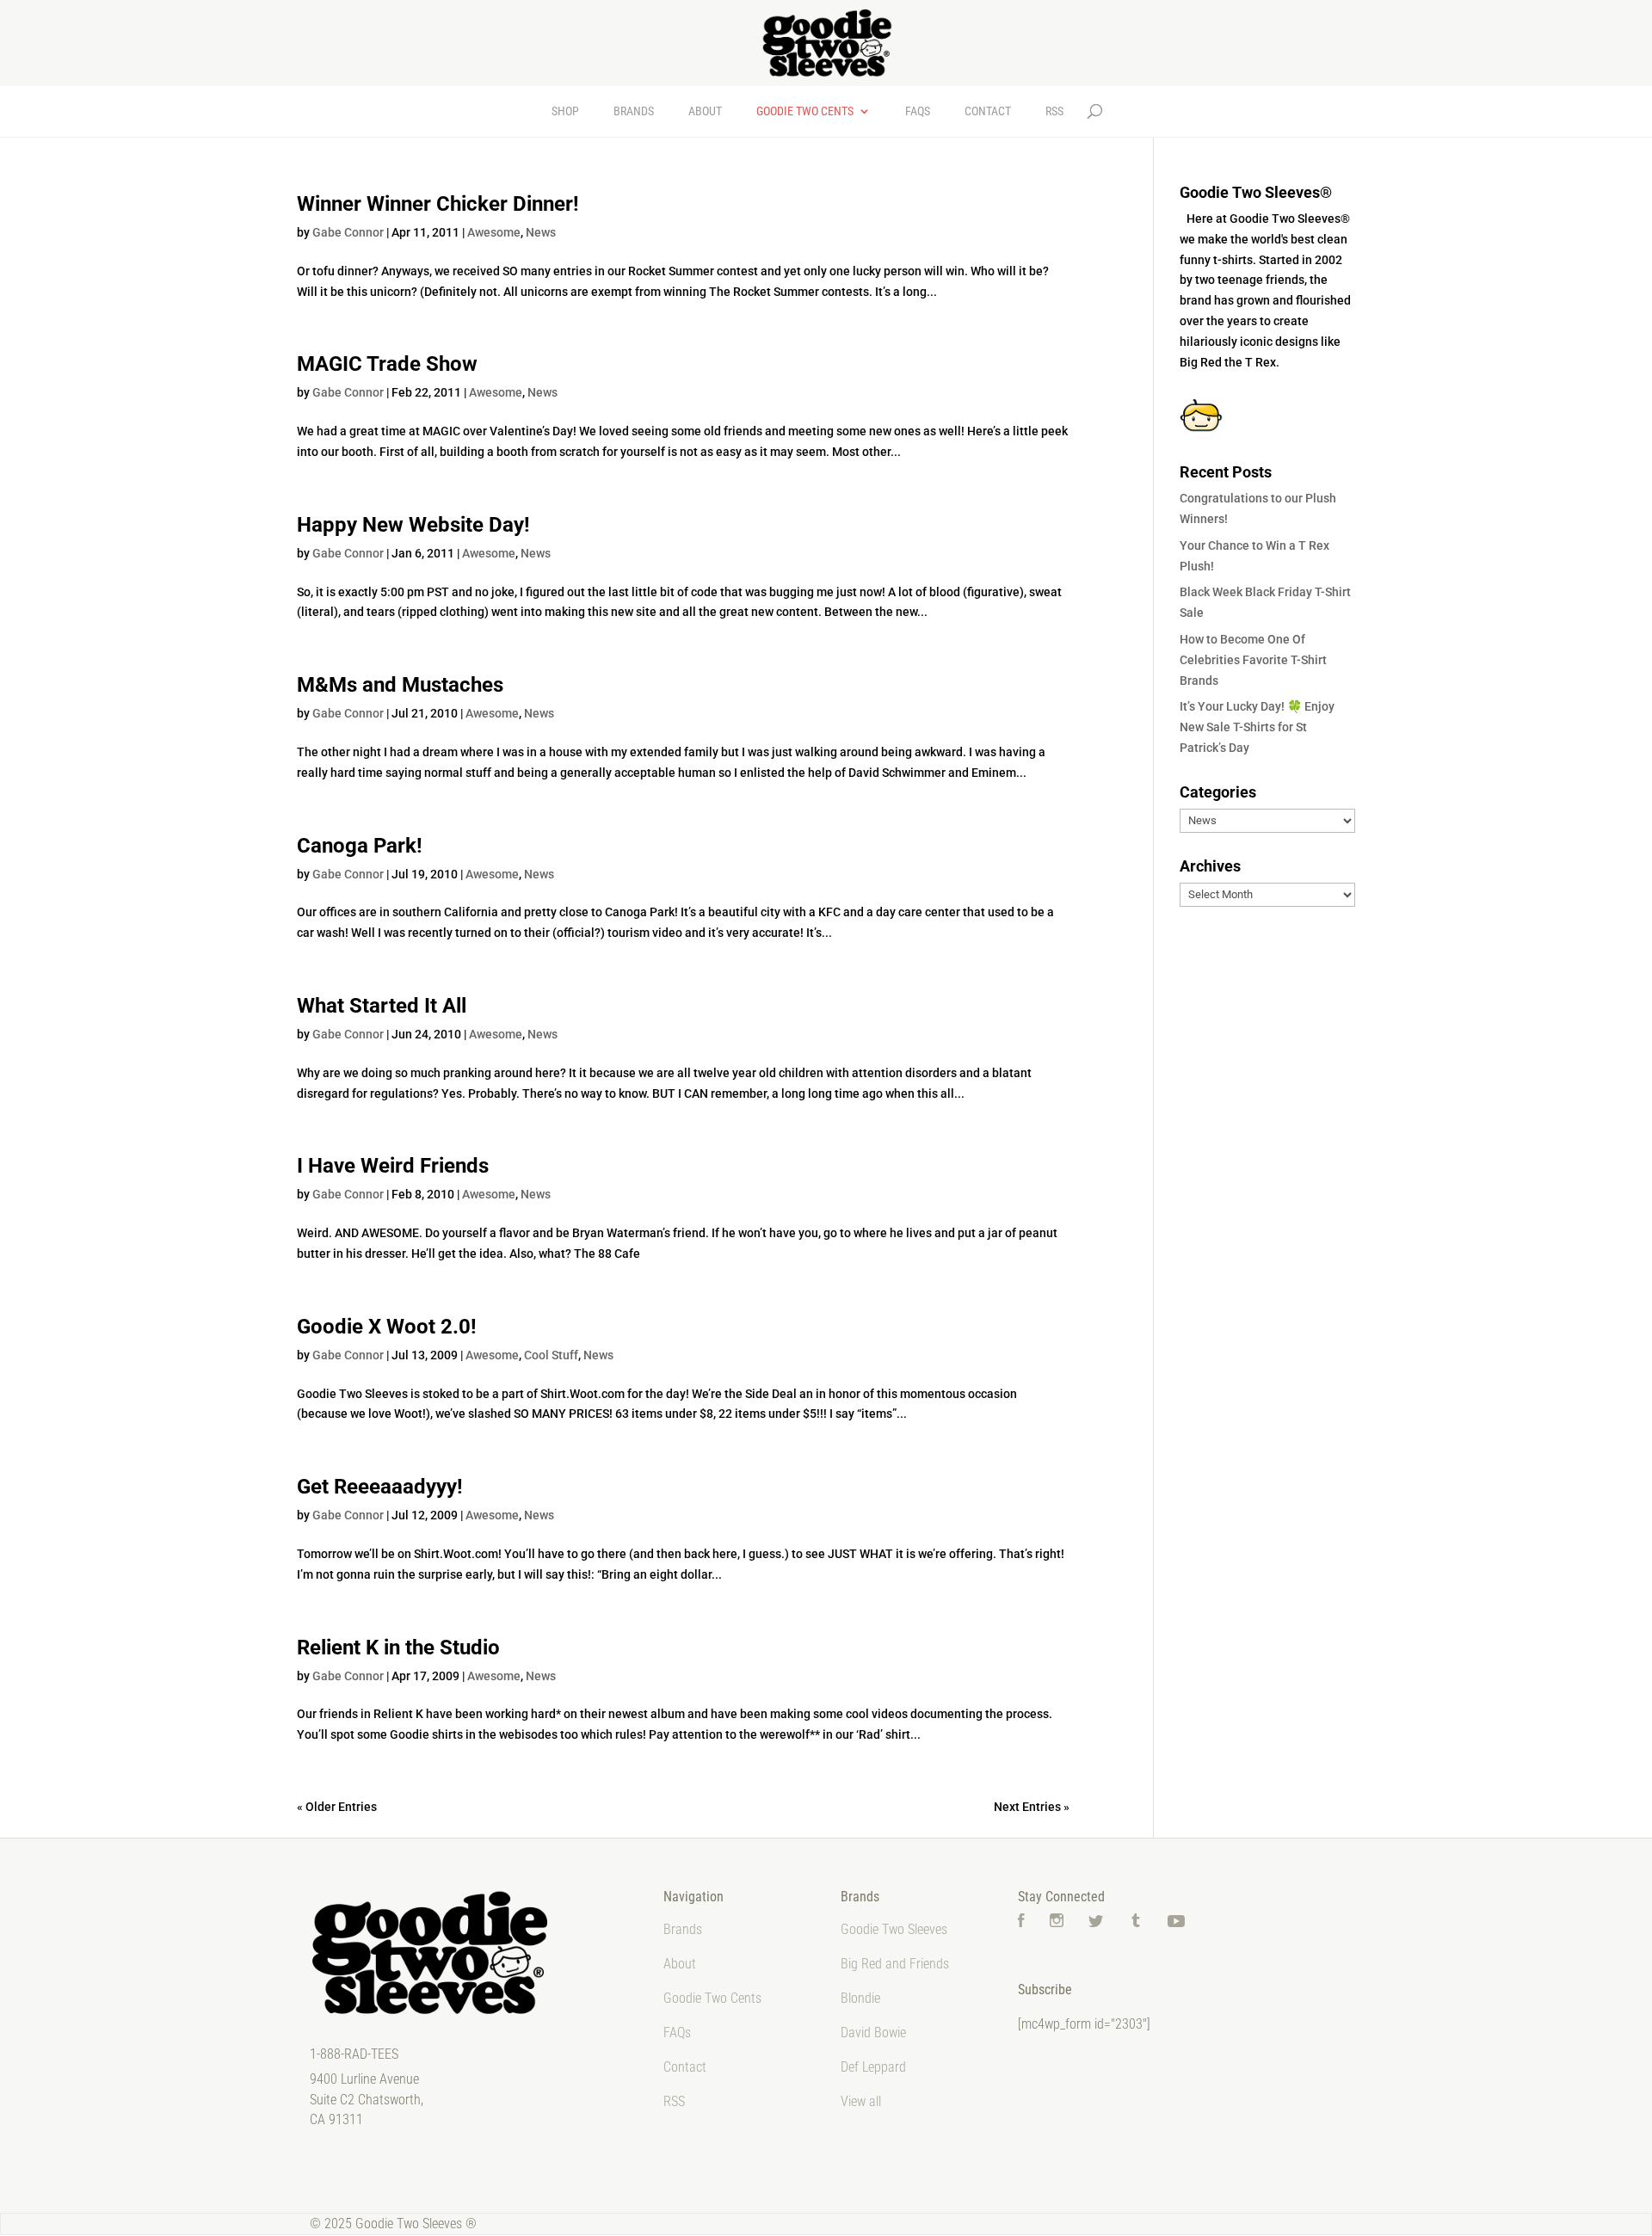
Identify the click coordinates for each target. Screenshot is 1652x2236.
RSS (1054, 111)
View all (861, 2101)
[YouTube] (1176, 1922)
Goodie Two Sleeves (894, 1929)
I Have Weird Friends (393, 1166)
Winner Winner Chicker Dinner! (438, 204)
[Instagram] (1057, 1922)
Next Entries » (1032, 1807)
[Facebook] (1021, 1922)
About (680, 1964)
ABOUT (705, 111)
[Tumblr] (1136, 1922)
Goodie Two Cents (712, 1998)
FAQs (677, 2033)
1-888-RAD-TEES (354, 2054)
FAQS (918, 111)
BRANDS (634, 111)
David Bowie (873, 2033)
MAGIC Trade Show (387, 364)
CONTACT (988, 111)
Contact (685, 2067)
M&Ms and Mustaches (400, 685)
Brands (683, 1929)
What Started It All (382, 1006)
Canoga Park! (360, 846)
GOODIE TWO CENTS (805, 111)
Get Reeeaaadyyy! (380, 1487)
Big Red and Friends (895, 1964)
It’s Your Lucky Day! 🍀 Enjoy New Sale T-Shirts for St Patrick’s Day (1257, 727)
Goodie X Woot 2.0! (387, 1327)
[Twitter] (1096, 1922)
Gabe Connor (348, 232)
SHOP (565, 111)
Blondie (860, 1998)
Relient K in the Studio (398, 1648)
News (541, 232)
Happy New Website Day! (413, 525)
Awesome (494, 232)
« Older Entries (337, 1807)
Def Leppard (873, 2067)
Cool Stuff (551, 1355)
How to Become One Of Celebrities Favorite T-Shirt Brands (1253, 660)
